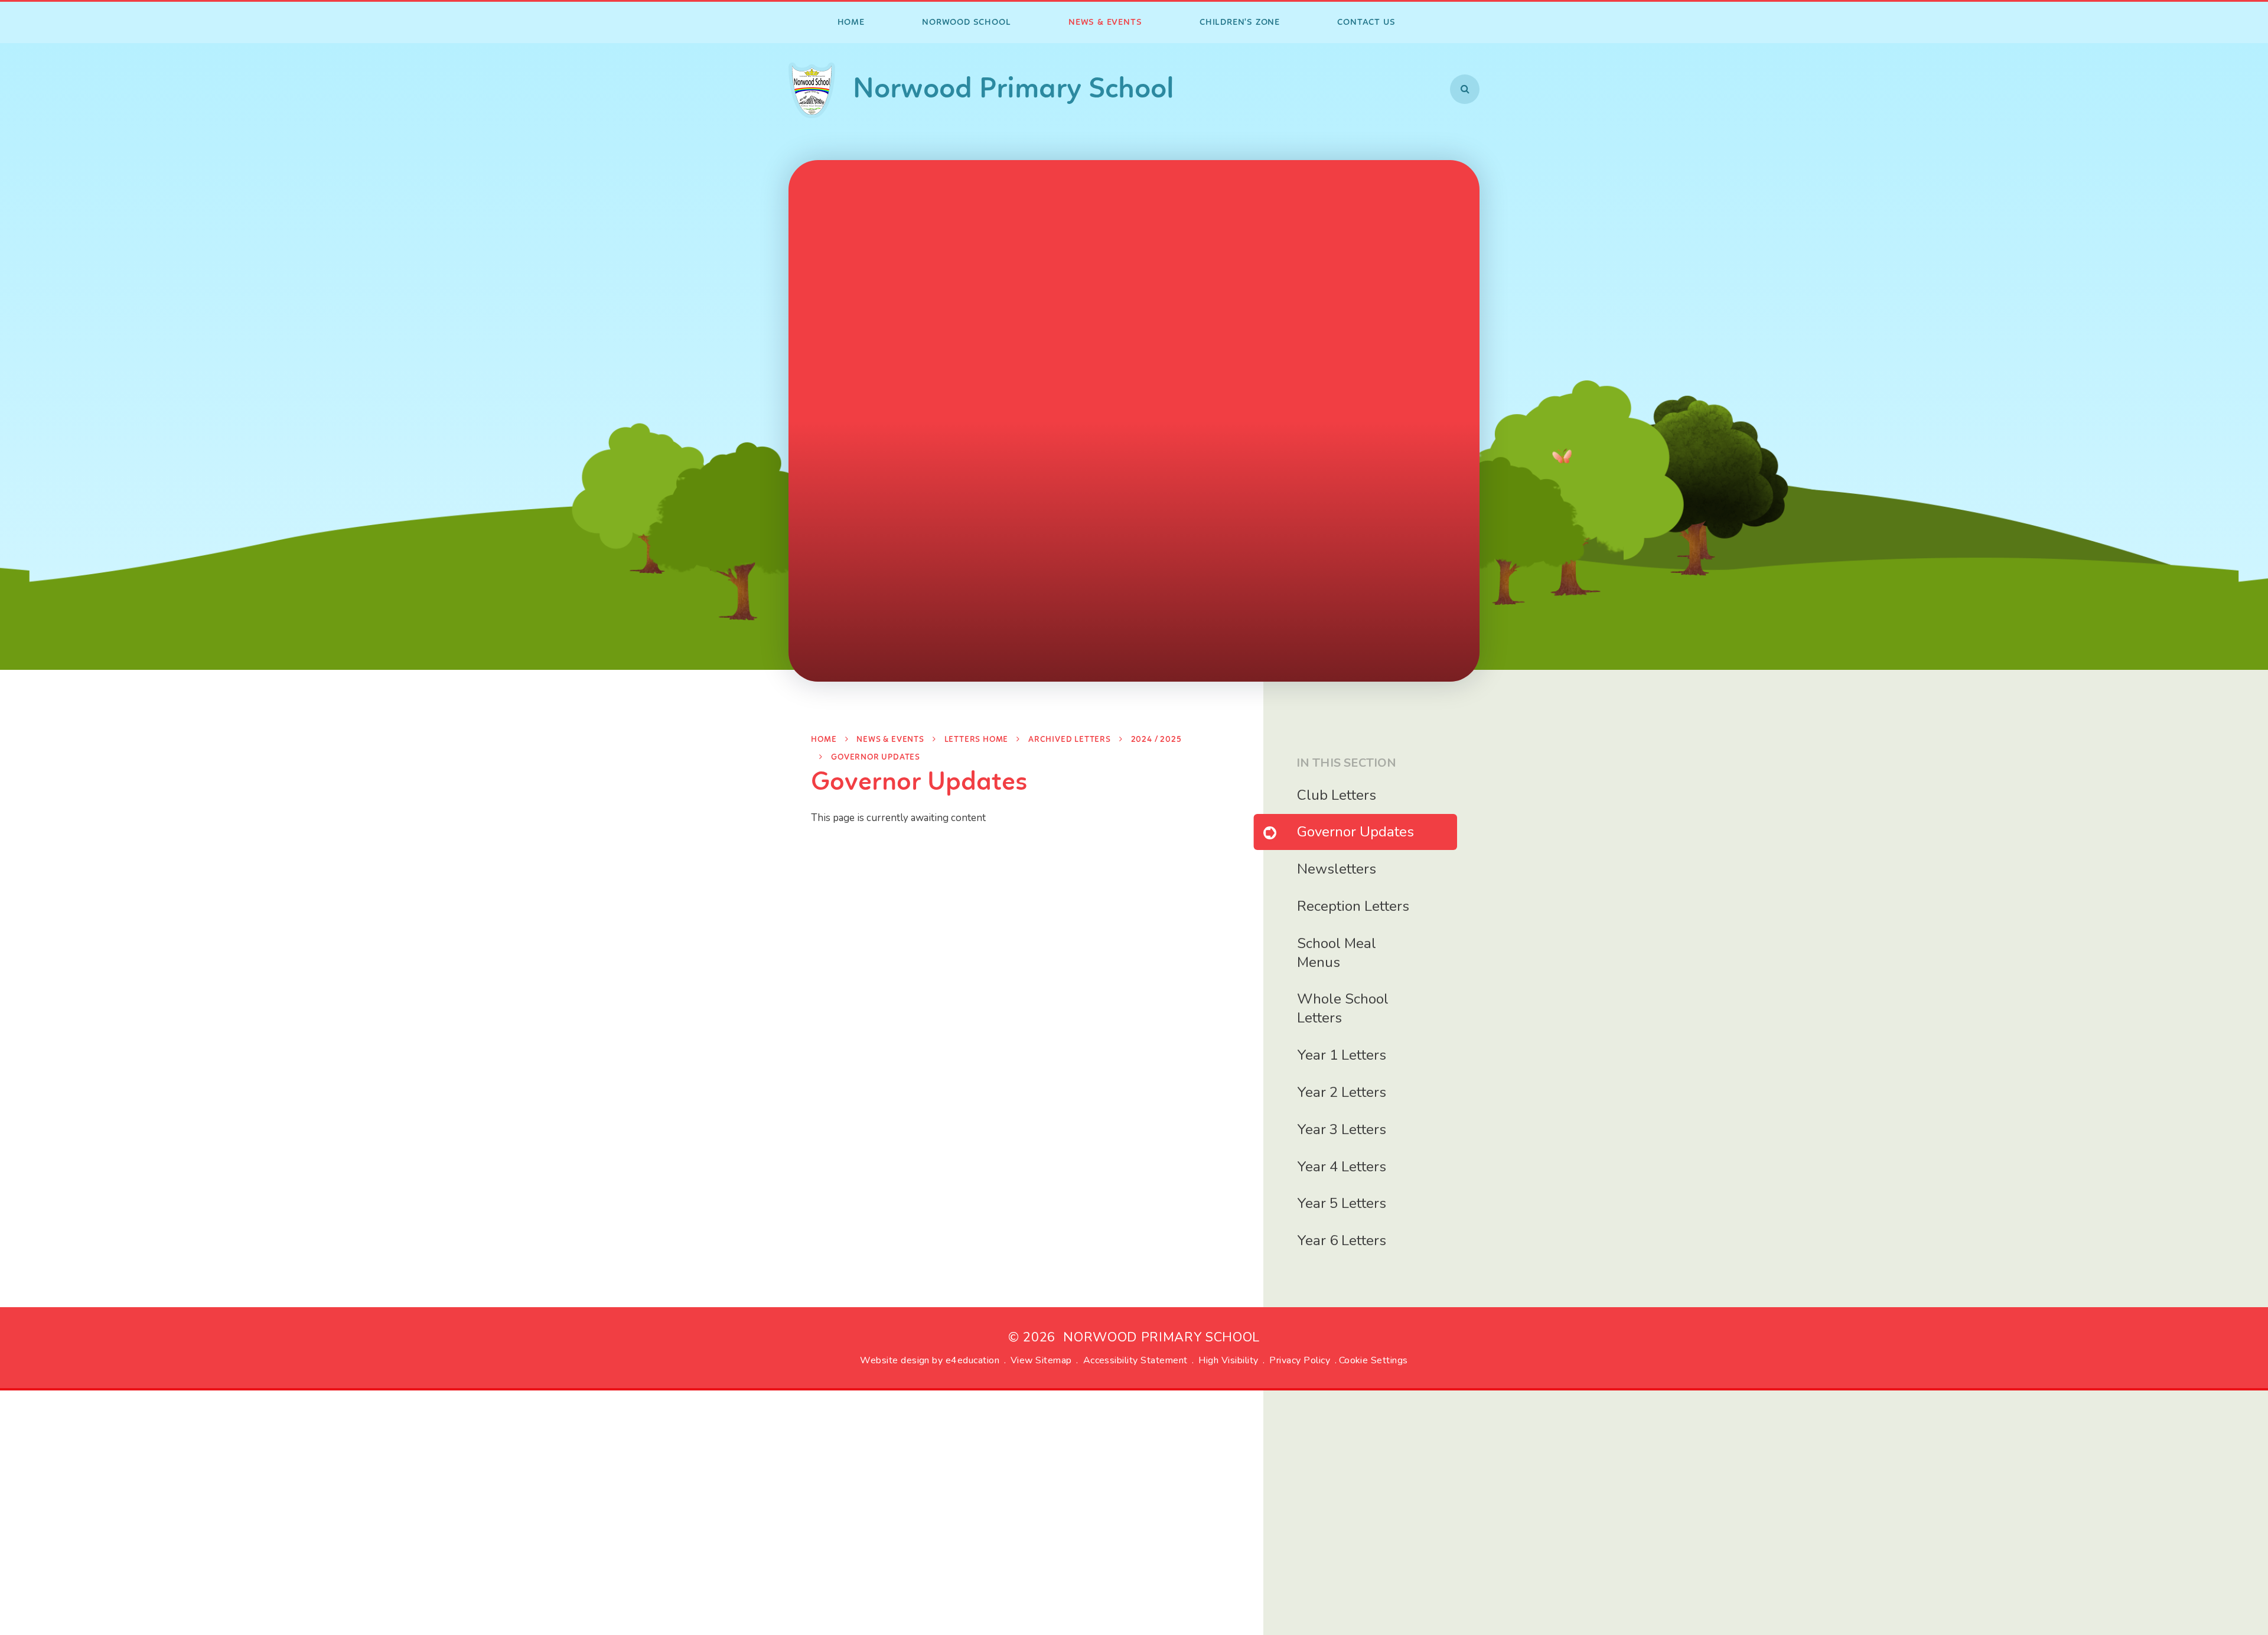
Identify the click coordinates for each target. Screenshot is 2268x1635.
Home (824, 740)
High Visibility (1228, 1360)
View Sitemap (1041, 1360)
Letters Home (977, 740)
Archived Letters (1070, 740)
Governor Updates (876, 758)
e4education (972, 1360)
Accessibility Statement (1135, 1360)
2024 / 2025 (1156, 740)
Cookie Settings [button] (1373, 1360)
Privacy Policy (1300, 1360)
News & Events (890, 740)
